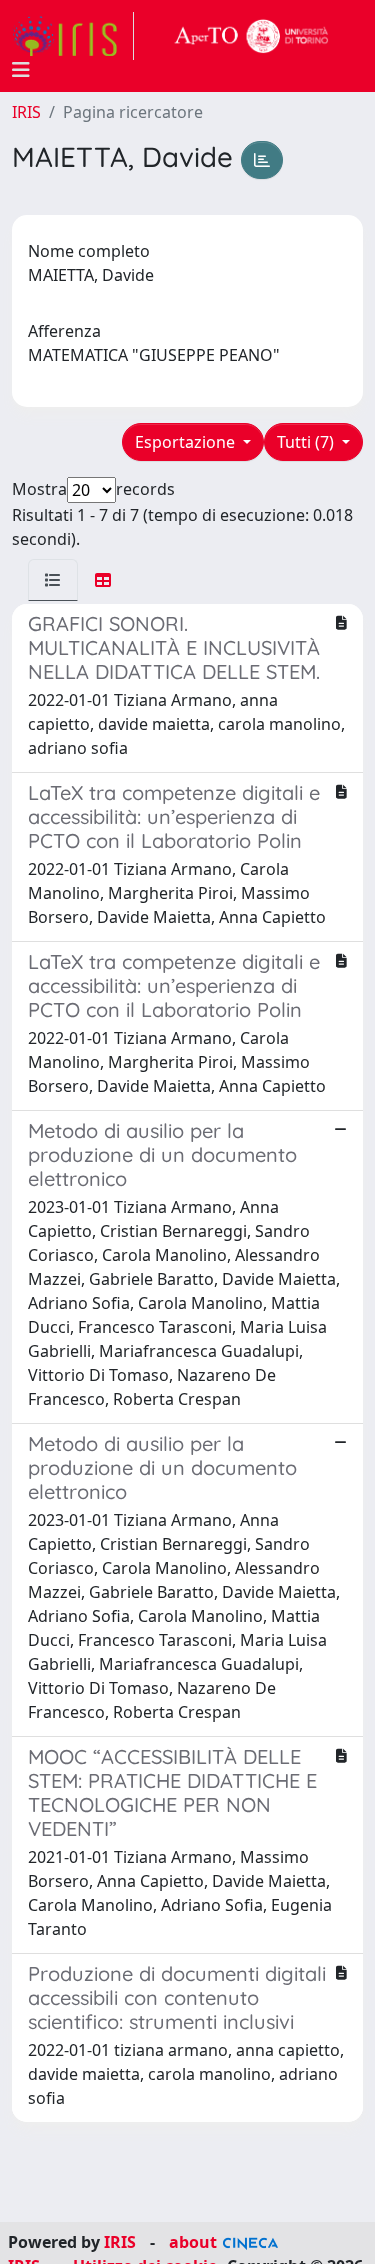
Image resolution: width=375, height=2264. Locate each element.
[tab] (53, 580)
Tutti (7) (307, 442)
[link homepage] (73, 36)
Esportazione (187, 442)
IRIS (26, 112)
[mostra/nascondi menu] (21, 70)
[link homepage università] (252, 36)
